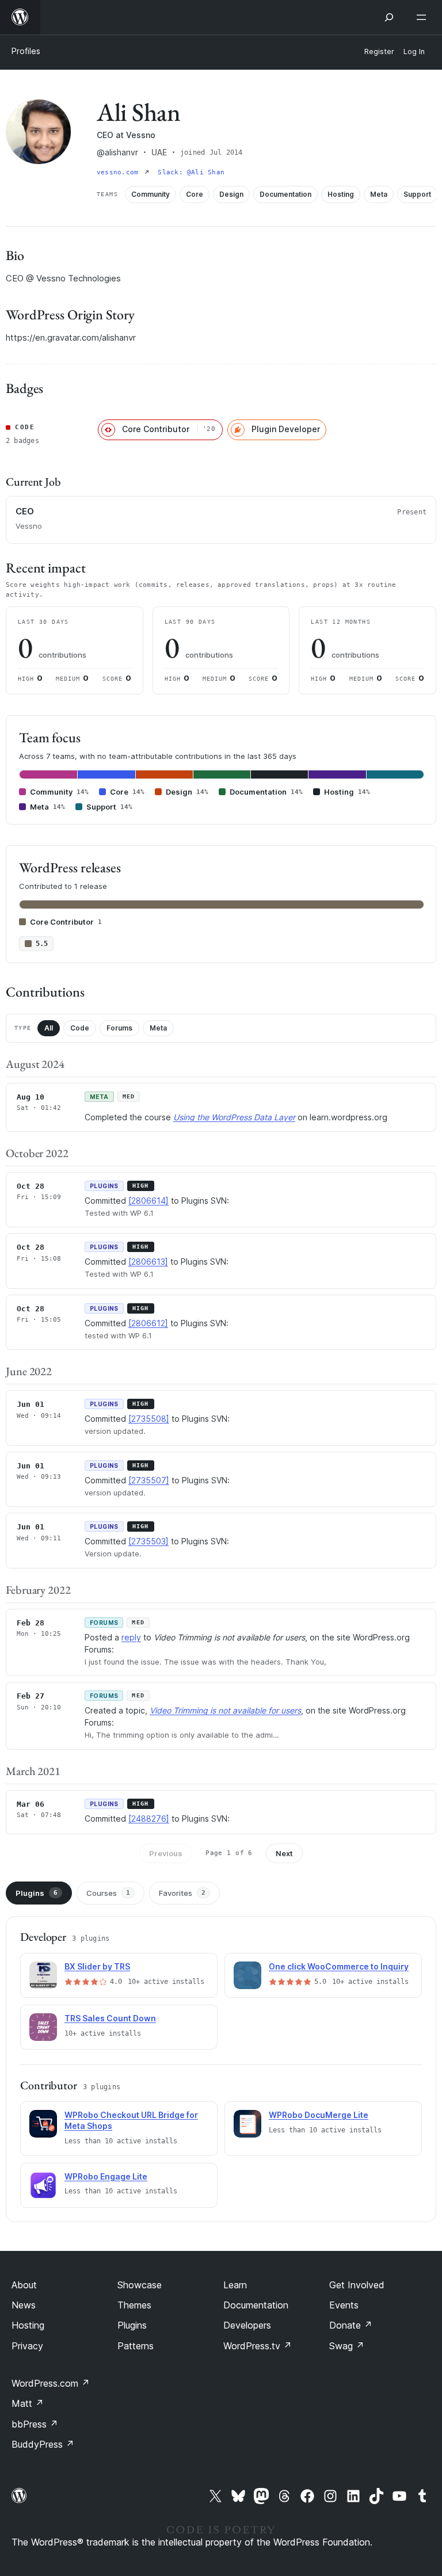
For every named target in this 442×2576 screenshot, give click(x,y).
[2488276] (149, 1819)
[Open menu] (424, 17)
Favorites (182, 1893)
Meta (158, 1028)
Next (284, 1853)
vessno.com (119, 172)
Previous (166, 1853)
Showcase (140, 2285)
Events (344, 2305)
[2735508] (149, 1419)
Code (80, 1028)
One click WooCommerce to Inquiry (339, 1966)
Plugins (37, 1893)
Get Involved (357, 2285)
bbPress (35, 2424)
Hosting (28, 2325)
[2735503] (148, 1541)
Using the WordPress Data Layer (234, 1117)
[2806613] (148, 1262)
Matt (28, 2403)
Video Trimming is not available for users (225, 1710)
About (24, 2285)
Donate (351, 2325)
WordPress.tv (258, 2346)
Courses (108, 1893)
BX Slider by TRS (97, 1966)
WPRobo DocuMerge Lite (319, 2115)
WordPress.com (51, 2383)
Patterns (136, 2346)
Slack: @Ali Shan (191, 172)
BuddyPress (43, 2444)
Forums (119, 1028)
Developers (247, 2325)
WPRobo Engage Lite (106, 2176)
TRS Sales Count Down (110, 2018)
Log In (414, 51)
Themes (134, 2305)
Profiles (26, 51)
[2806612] (148, 1323)
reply (131, 1637)
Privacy (27, 2346)
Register (379, 51)
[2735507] (149, 1480)
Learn (235, 2285)
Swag (347, 2346)
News (24, 2305)
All (49, 1028)
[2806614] (148, 1201)
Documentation (256, 2305)
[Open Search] (389, 17)
